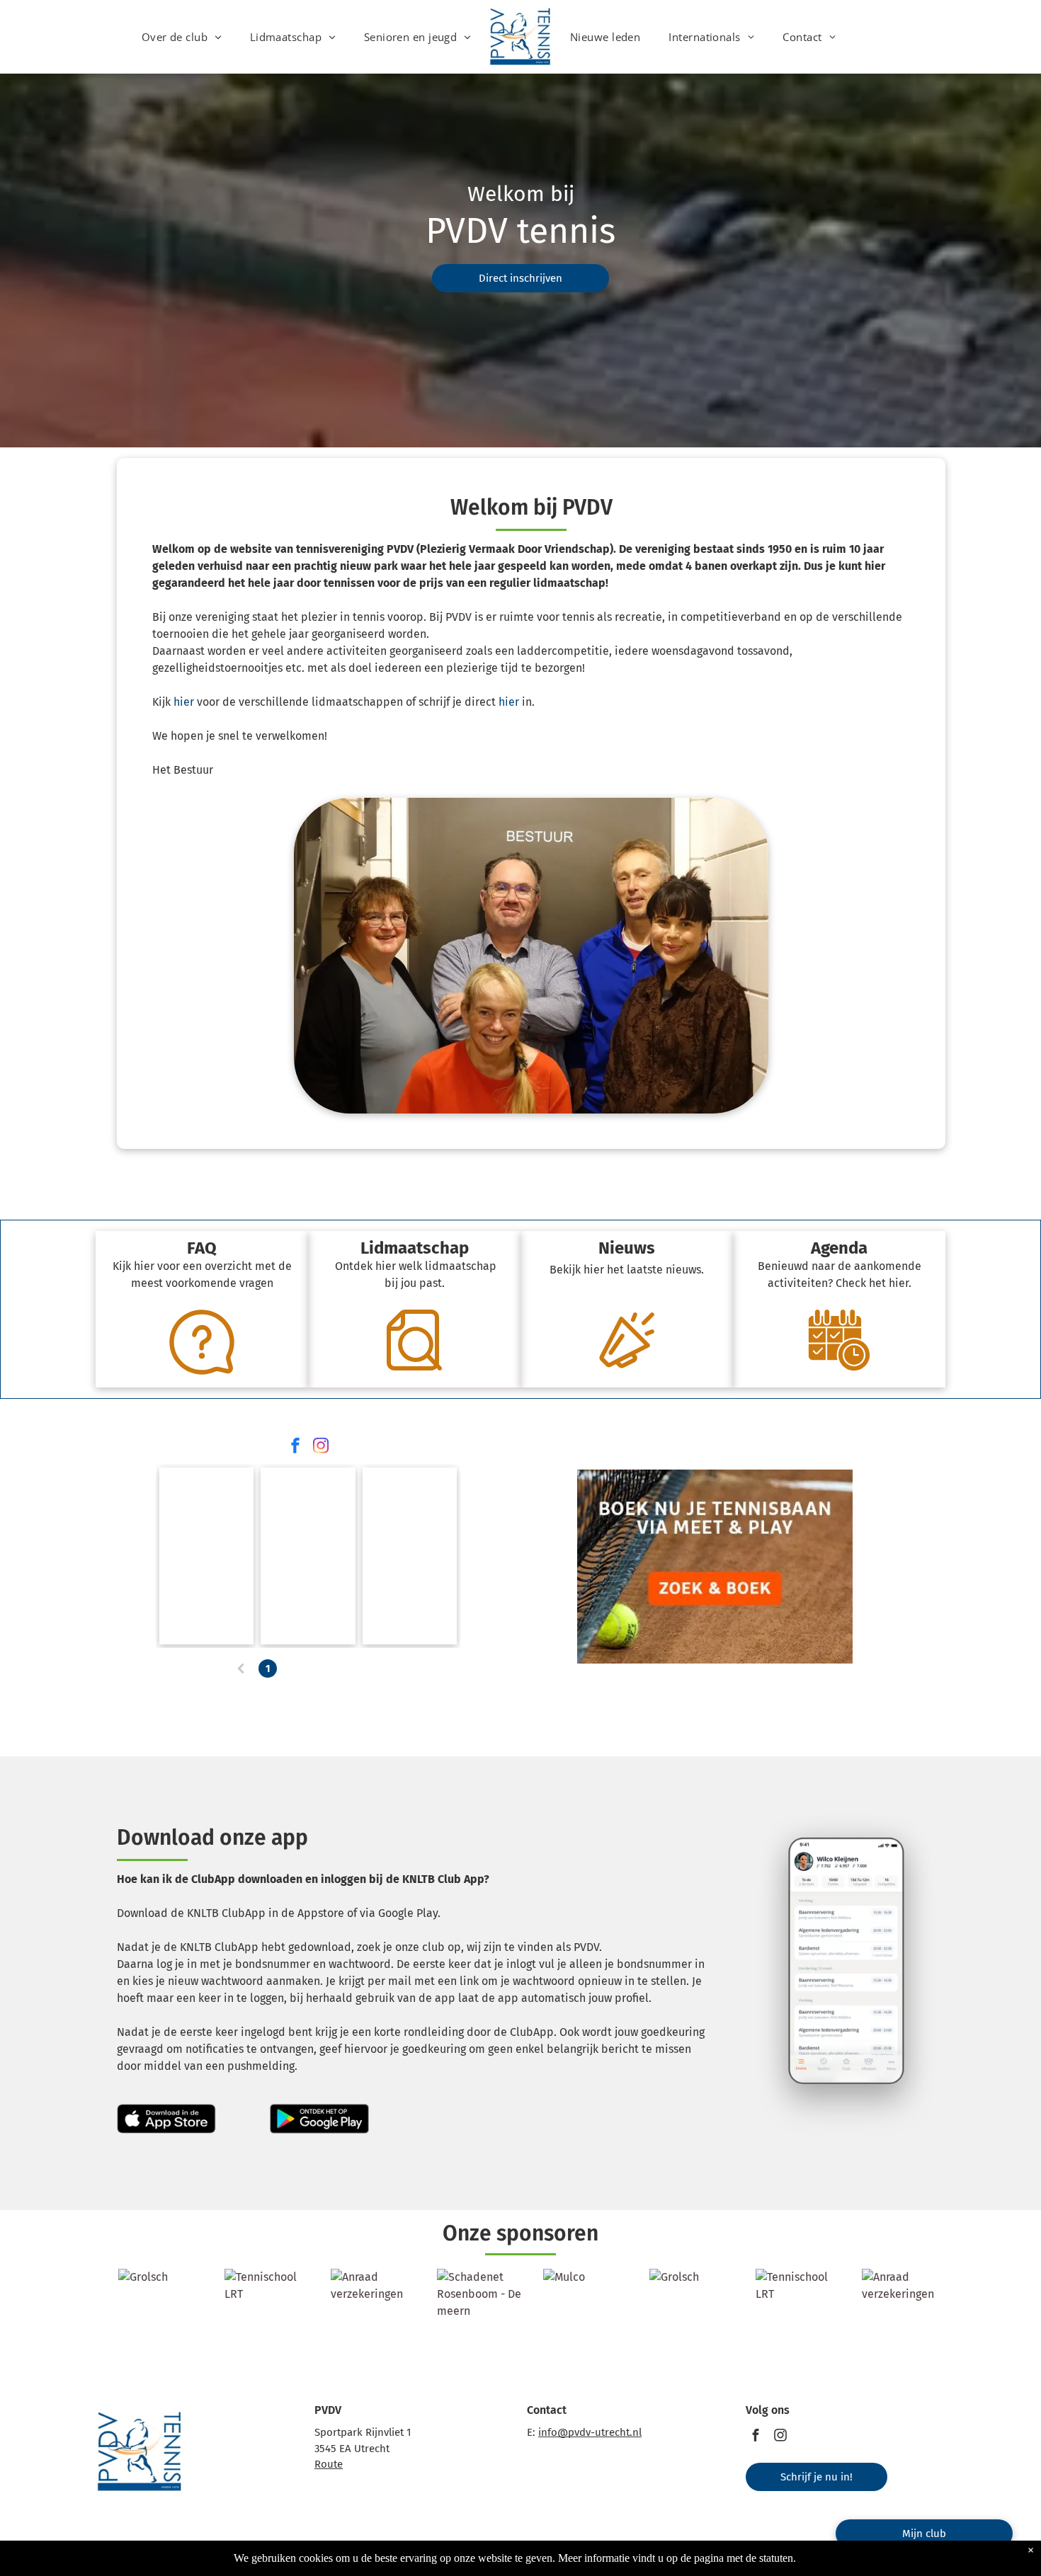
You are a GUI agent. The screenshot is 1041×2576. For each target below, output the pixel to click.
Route (329, 2464)
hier (184, 702)
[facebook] (295, 1447)
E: (531, 2432)
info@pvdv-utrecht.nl (590, 2432)
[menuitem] (182, 37)
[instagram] (321, 1447)
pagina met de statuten (744, 2558)
